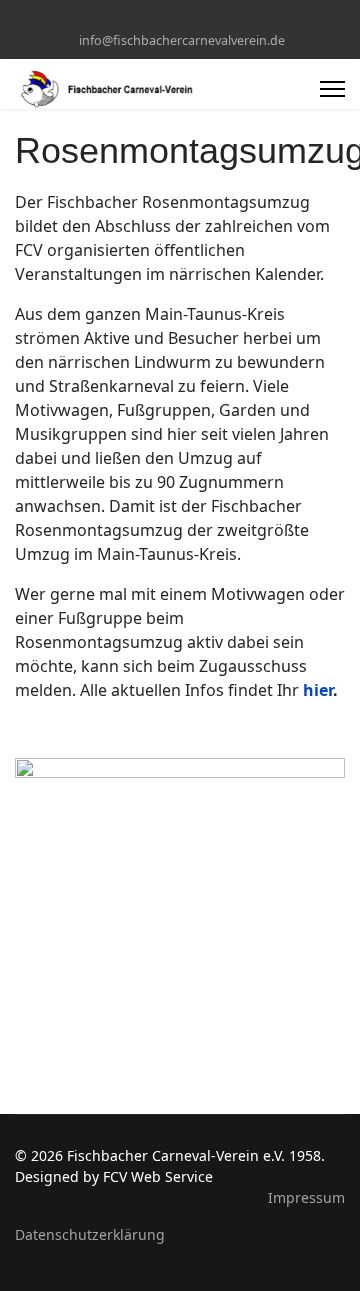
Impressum (306, 1197)
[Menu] (332, 89)
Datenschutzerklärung (90, 1234)
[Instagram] (195, 18)
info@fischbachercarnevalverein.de (182, 40)
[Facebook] (164, 18)
